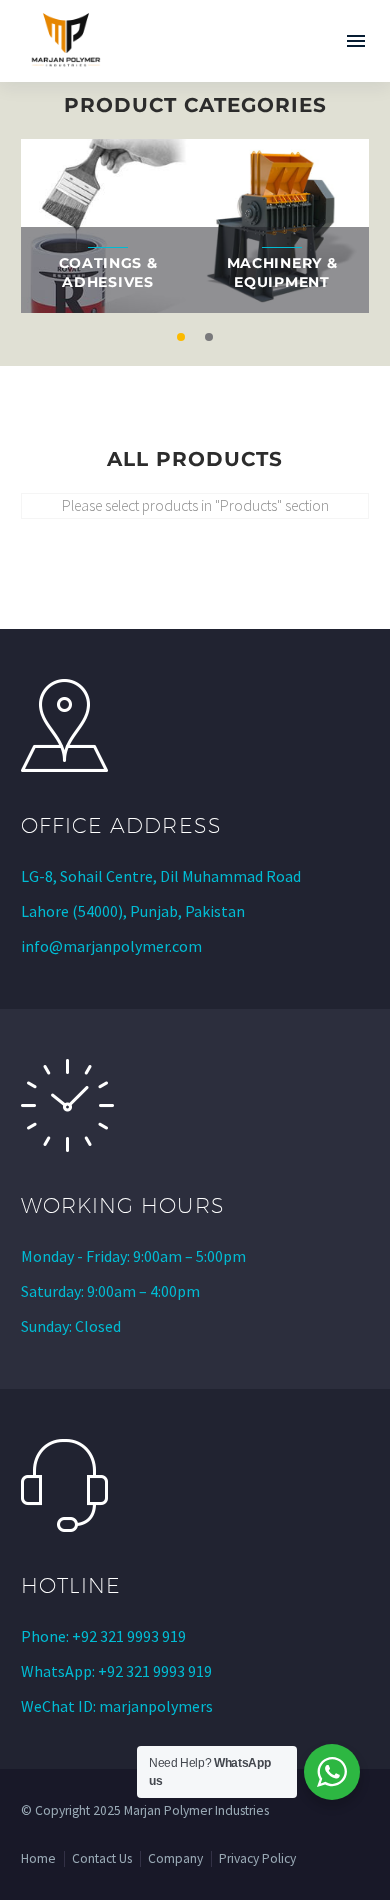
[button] (181, 337)
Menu (356, 41)
